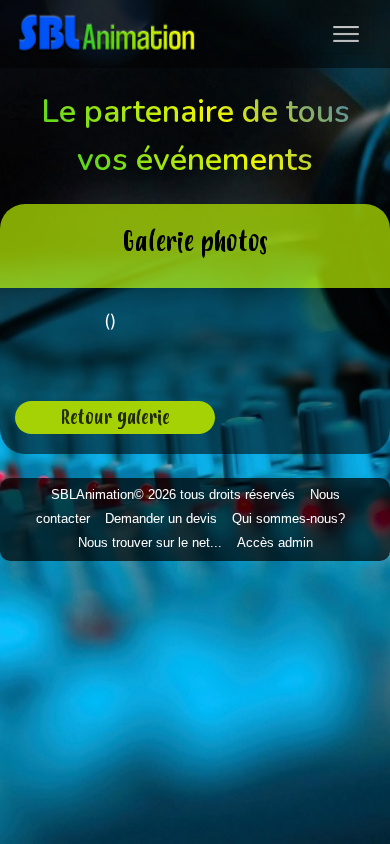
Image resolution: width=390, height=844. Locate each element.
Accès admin (275, 542)
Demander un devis (161, 518)
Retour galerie (115, 417)
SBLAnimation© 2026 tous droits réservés (173, 494)
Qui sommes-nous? (288, 518)
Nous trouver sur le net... (150, 542)
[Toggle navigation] (346, 34)
